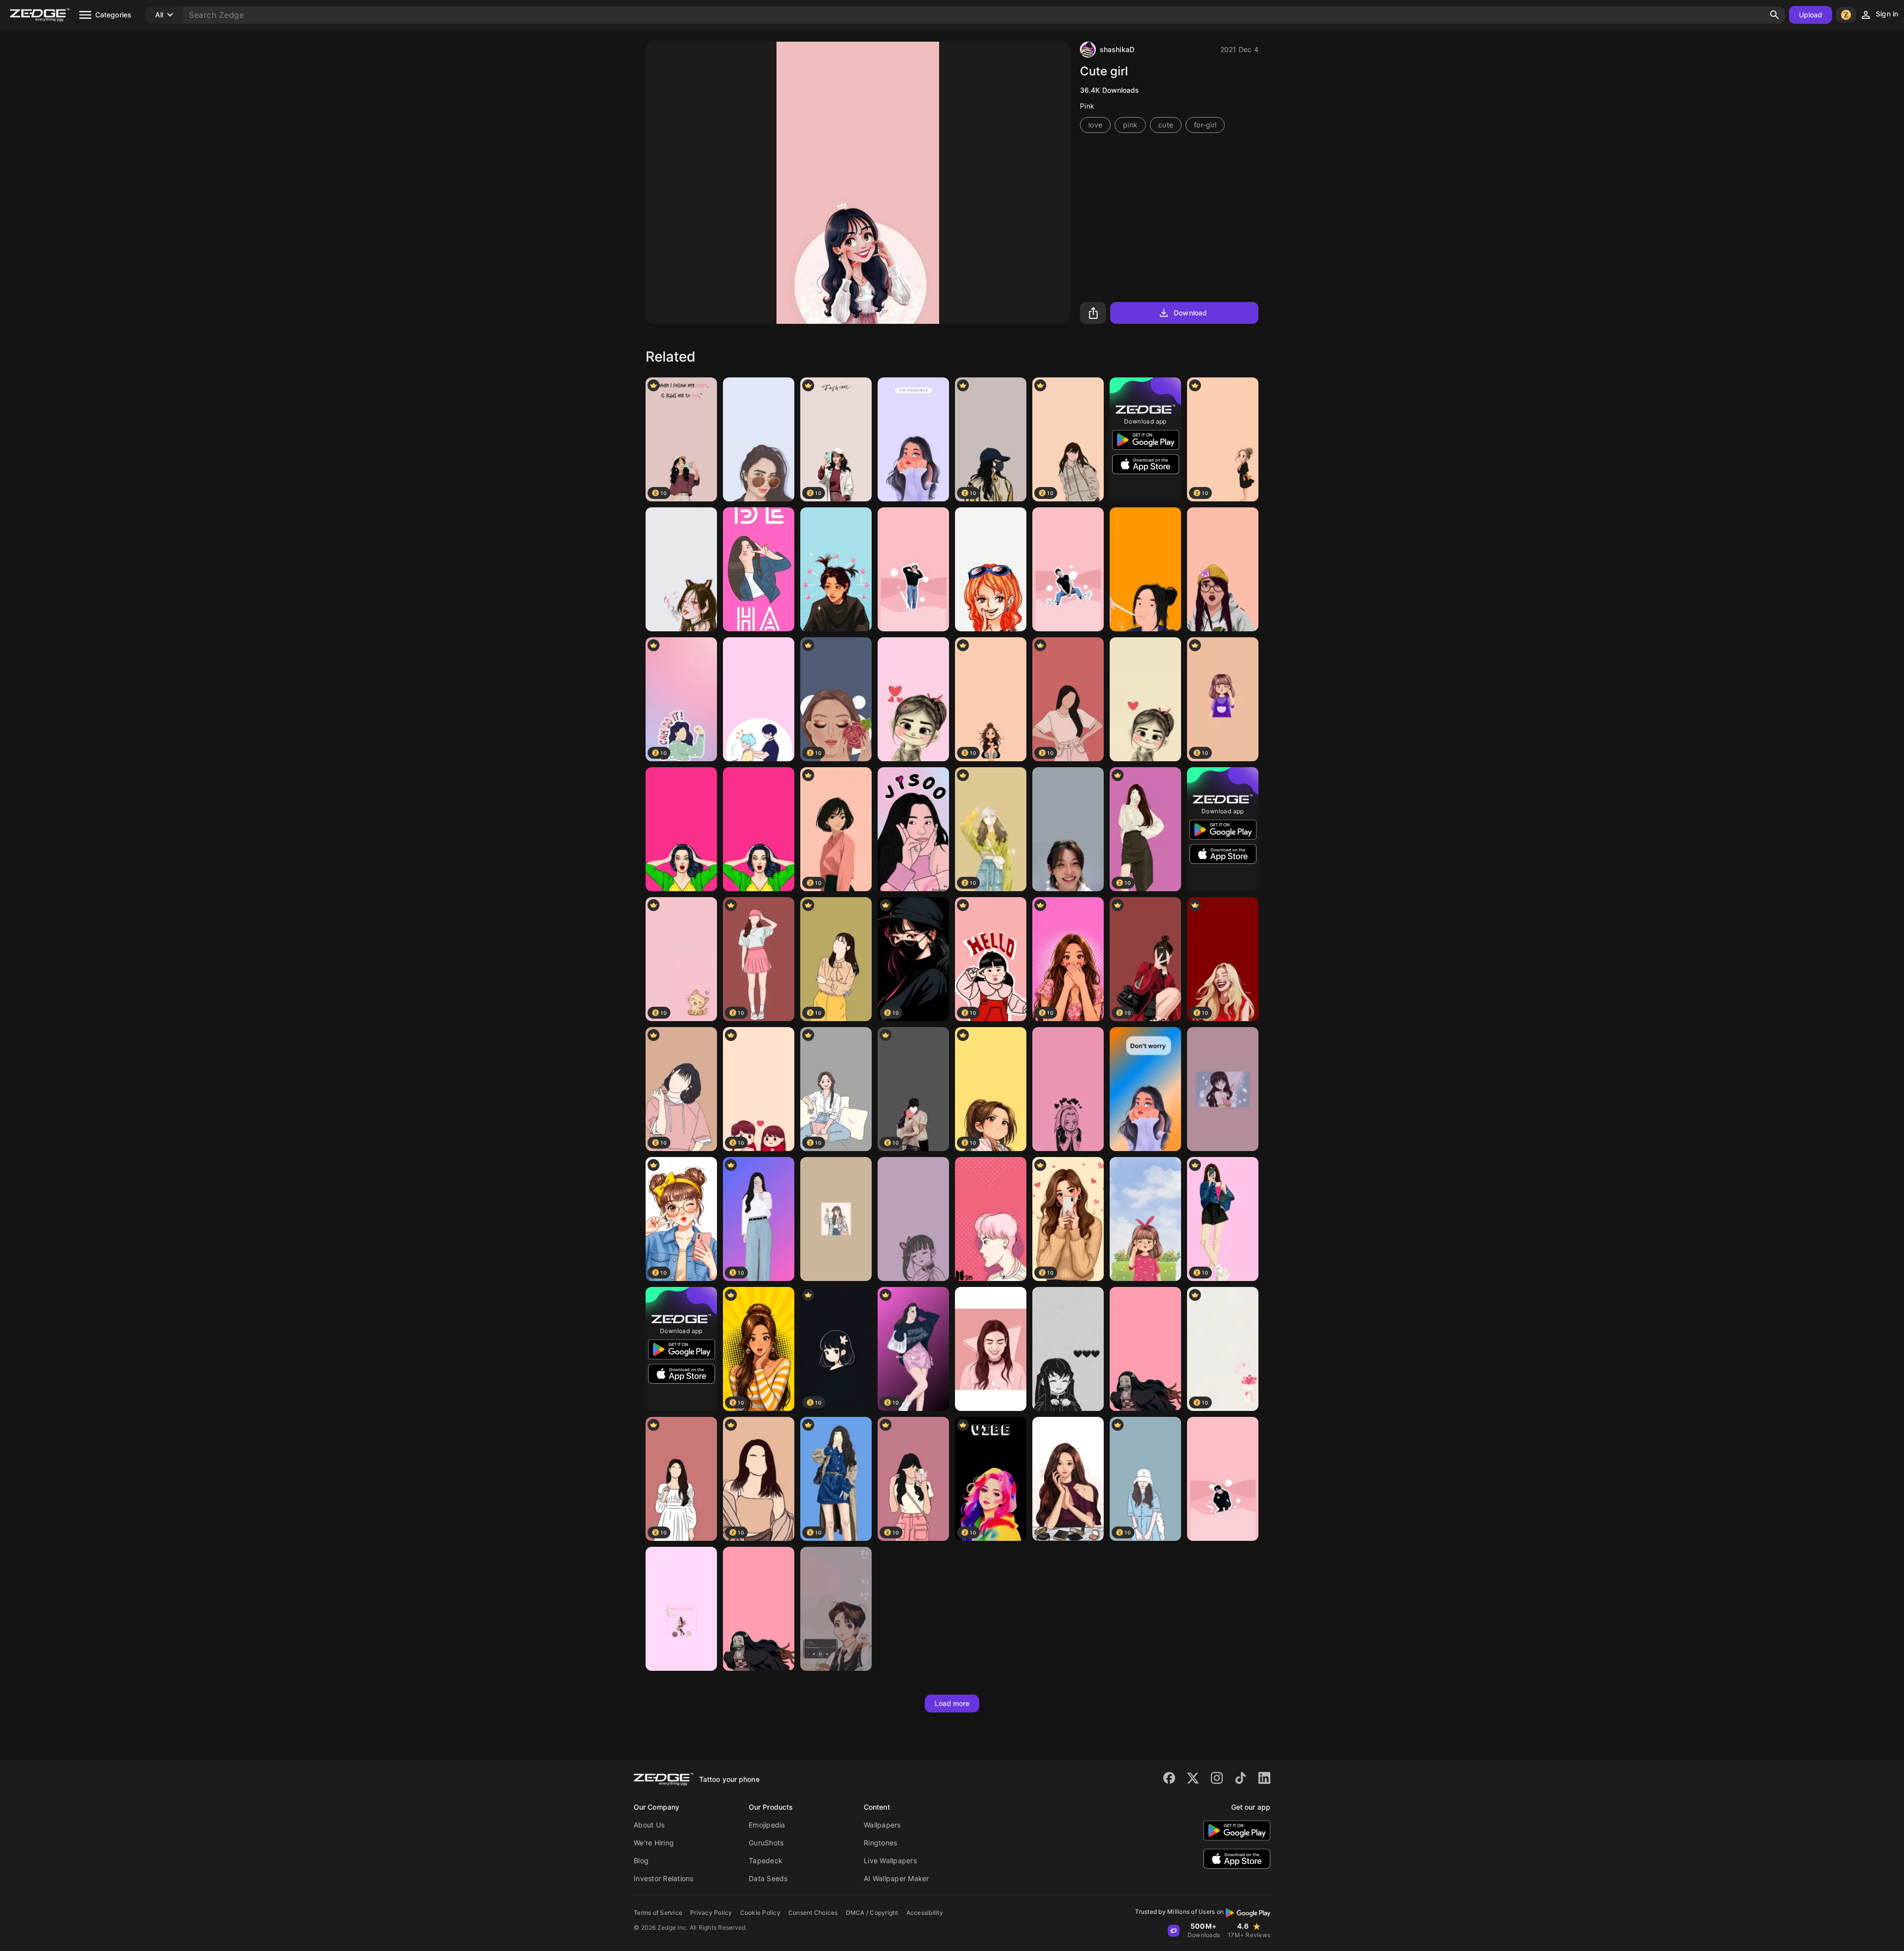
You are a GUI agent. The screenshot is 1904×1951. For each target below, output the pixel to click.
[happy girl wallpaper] (759, 569)
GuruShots (766, 1843)
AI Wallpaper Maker (896, 1878)
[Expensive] (1223, 1089)
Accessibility (925, 1913)
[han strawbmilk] (1068, 569)
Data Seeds (768, 1878)
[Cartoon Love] (1145, 699)
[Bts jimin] (991, 1219)
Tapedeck (766, 1860)
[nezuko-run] (1145, 1349)
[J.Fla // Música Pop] (1145, 569)
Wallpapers (882, 1825)
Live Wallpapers (890, 1860)
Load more (952, 1703)
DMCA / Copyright (872, 1913)
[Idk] (759, 699)
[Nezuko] (681, 1609)
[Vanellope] (913, 699)
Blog (641, 1860)
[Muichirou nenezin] (1068, 1349)
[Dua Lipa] (991, 1349)
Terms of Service (658, 1913)
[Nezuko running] (759, 1609)
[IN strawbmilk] (1223, 1479)
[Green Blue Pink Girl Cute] (1145, 1219)
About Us (649, 1825)
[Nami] (991, 569)
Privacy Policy (711, 1913)
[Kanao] (913, 1219)
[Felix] (836, 569)
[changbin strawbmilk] (913, 569)
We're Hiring (654, 1843)
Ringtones (880, 1843)
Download (1190, 313)
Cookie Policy (760, 1913)
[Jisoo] (913, 829)
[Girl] (913, 439)
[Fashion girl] (759, 439)
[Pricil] (836, 1219)
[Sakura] (1068, 1089)
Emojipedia (767, 1825)
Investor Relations (664, 1878)
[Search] (1775, 15)
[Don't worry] (1145, 1089)
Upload (1811, 15)
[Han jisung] (836, 1609)
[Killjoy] (1223, 569)
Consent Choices (813, 1913)
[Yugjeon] (1068, 1479)
